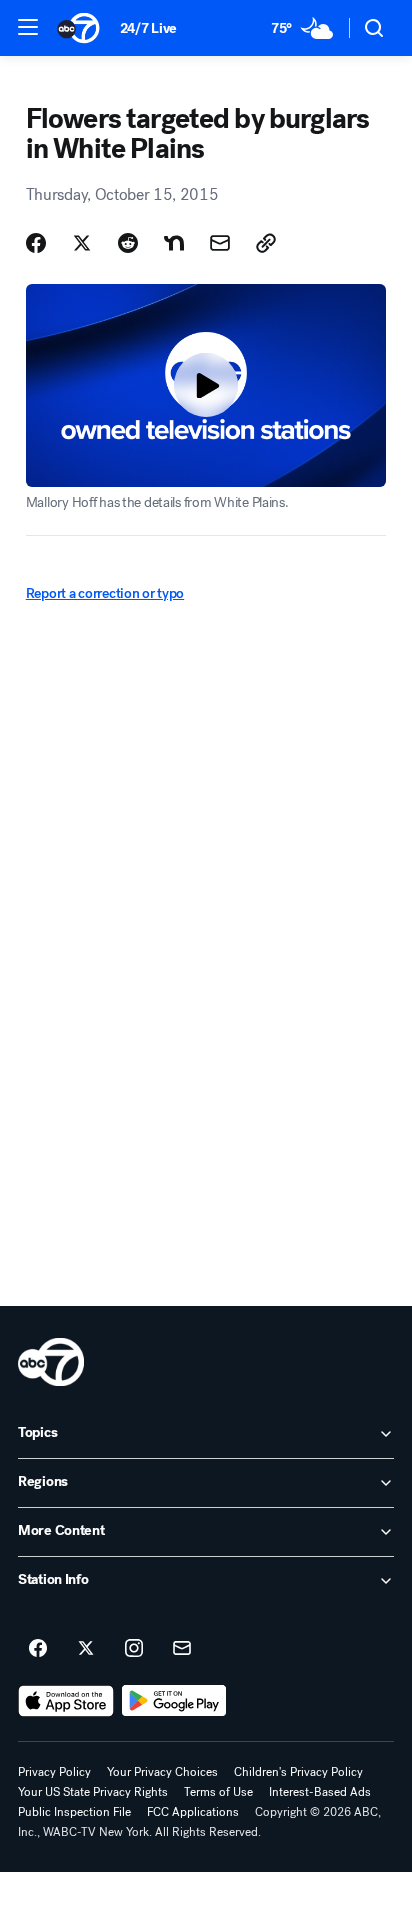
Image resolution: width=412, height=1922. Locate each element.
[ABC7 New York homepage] (78, 28)
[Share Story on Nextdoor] (174, 243)
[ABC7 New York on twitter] (86, 1649)
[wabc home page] (51, 1362)
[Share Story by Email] (220, 243)
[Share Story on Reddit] (128, 243)
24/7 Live (148, 28)
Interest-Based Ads (320, 1792)
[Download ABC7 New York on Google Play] (174, 1701)
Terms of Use (218, 1792)
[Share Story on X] (82, 243)
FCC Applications (193, 1812)
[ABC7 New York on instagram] (134, 1649)
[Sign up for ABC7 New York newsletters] (182, 1649)
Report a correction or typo (105, 593)
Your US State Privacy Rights (93, 1792)
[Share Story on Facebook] (36, 243)
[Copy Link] (266, 243)
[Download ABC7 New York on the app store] (66, 1701)
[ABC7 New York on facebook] (38, 1649)
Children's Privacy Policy (298, 1772)
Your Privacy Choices (162, 1772)
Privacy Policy (54, 1772)
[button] (28, 27)
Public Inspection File (74, 1812)
